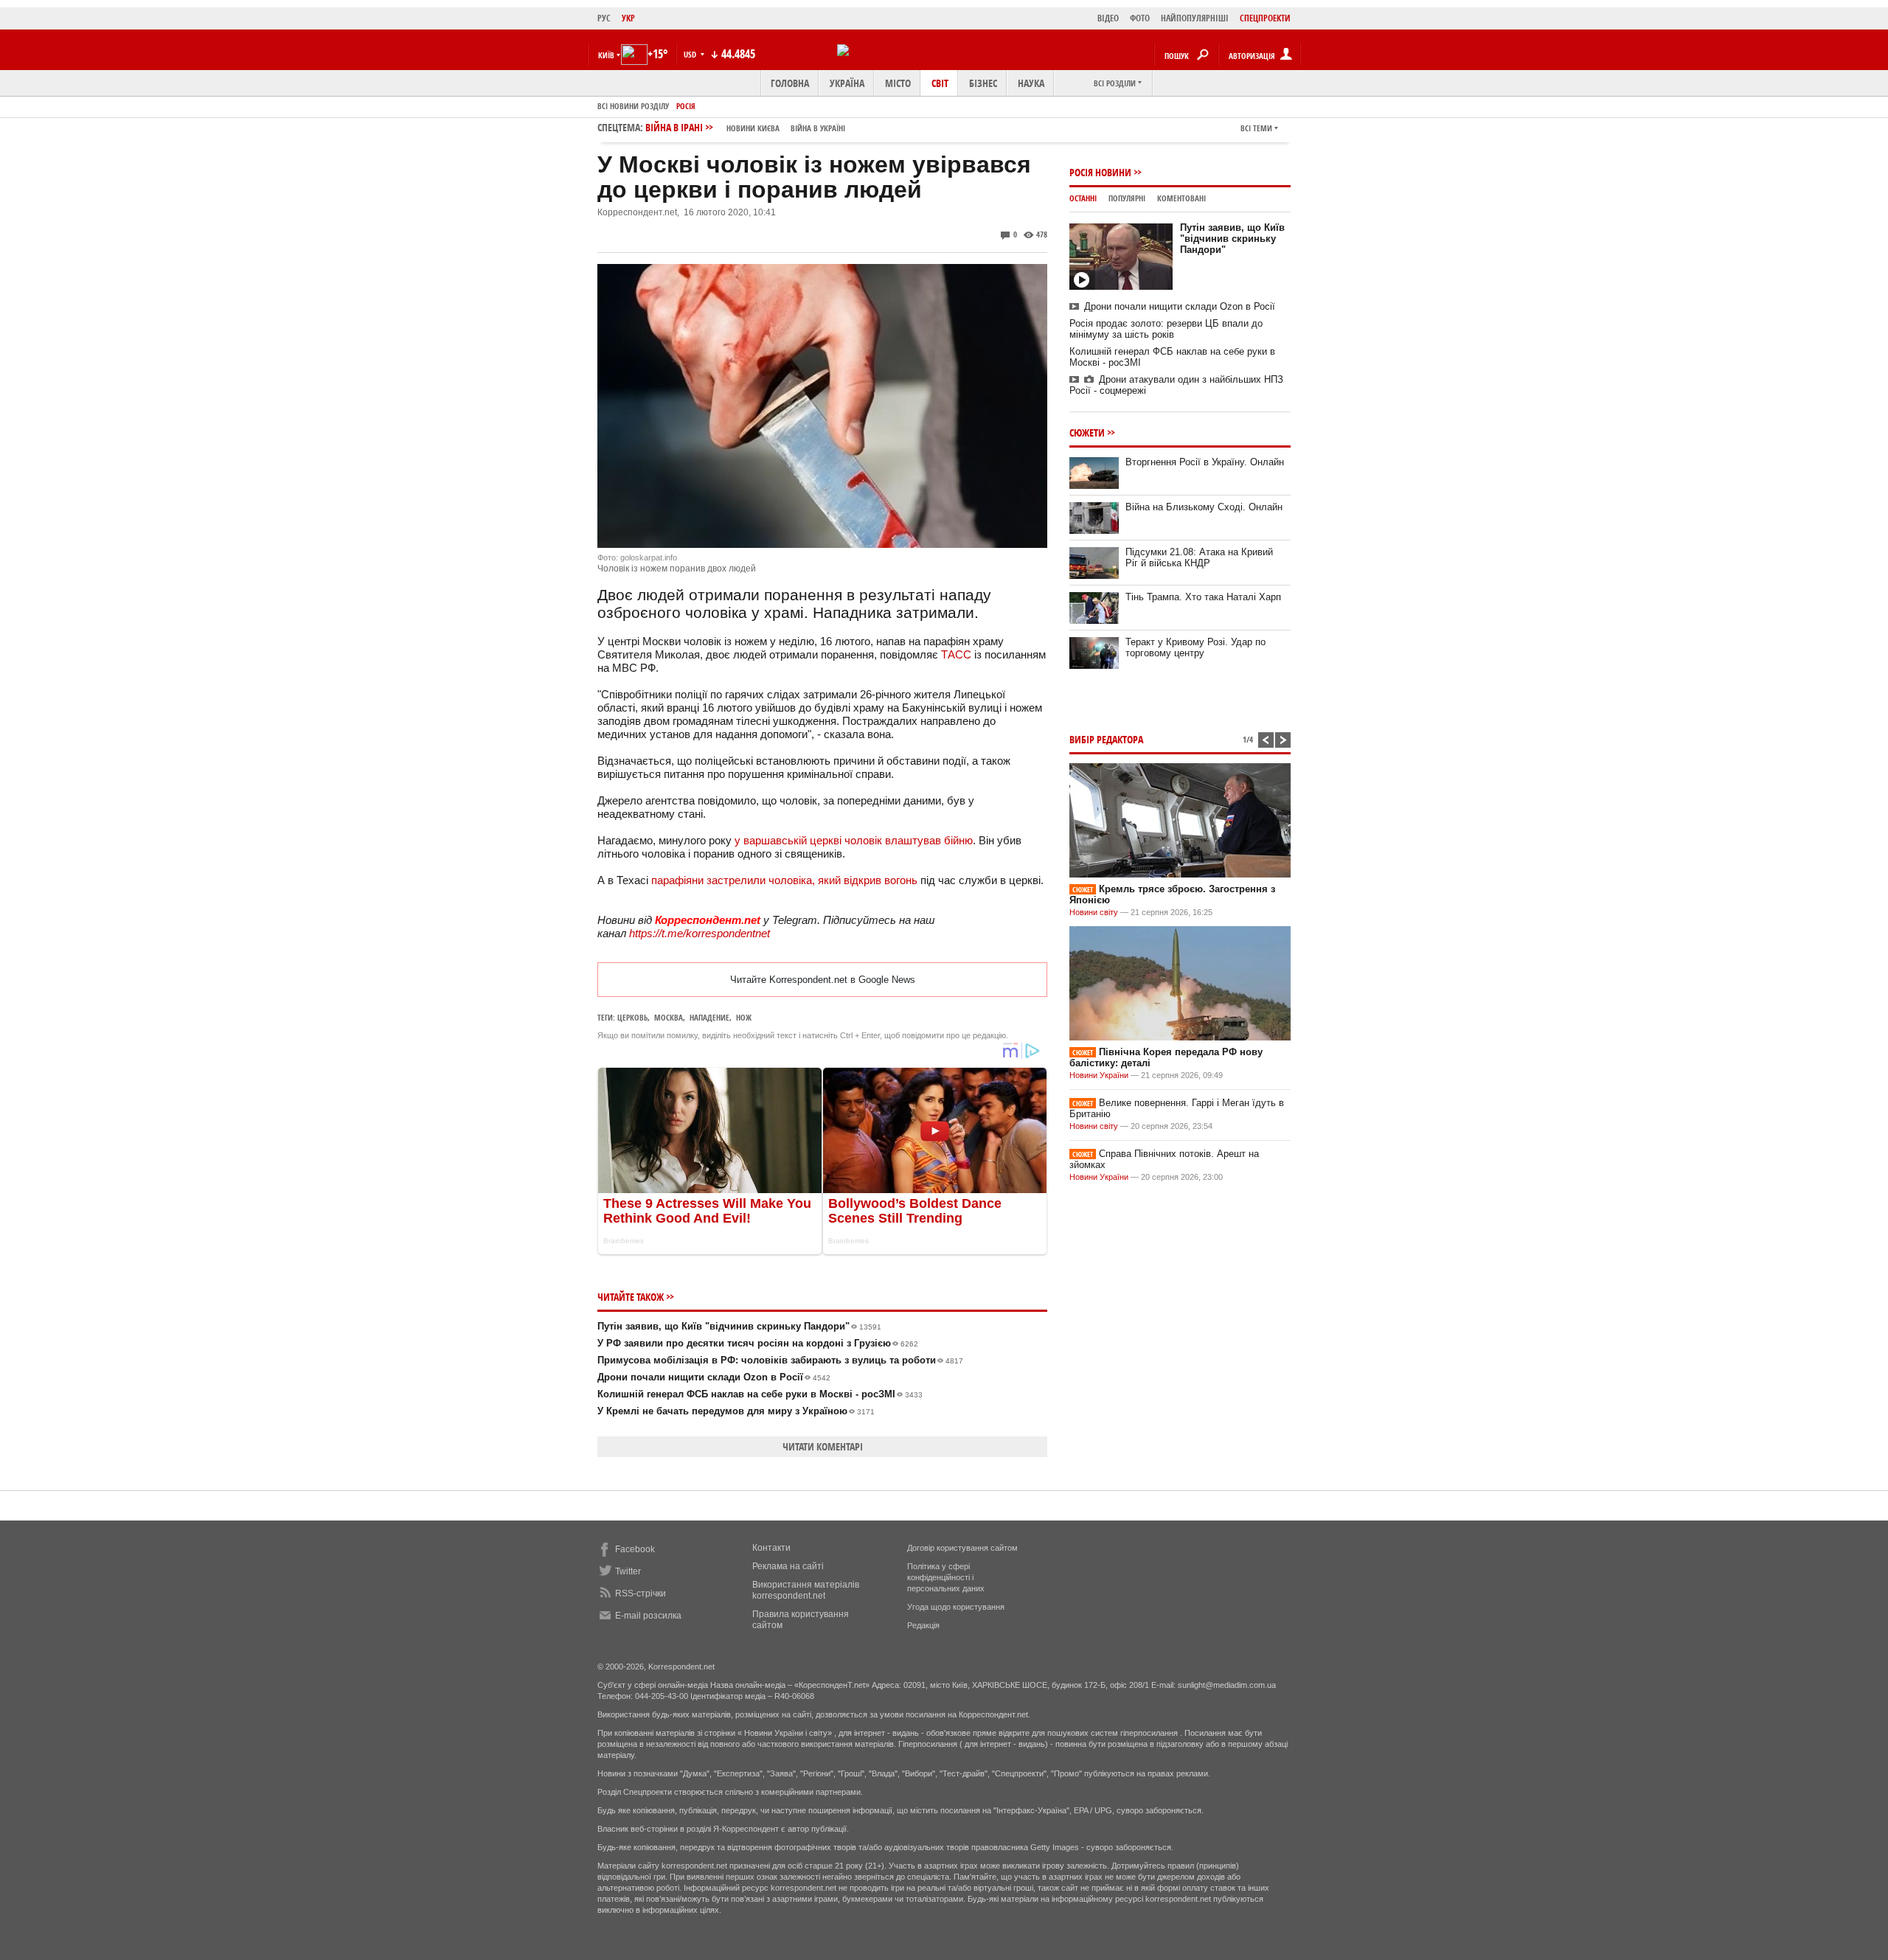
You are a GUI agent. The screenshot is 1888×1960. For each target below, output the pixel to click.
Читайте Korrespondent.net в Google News (823, 980)
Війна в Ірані (745, 127)
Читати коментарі (823, 1446)
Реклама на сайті (788, 1566)
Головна (790, 83)
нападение (709, 1017)
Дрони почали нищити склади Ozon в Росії (714, 1377)
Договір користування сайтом (962, 1548)
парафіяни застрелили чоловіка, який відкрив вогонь (784, 880)
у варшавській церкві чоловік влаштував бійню (854, 840)
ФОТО (1140, 18)
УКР (628, 18)
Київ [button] (606, 55)
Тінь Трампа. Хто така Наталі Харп (1203, 597)
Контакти (771, 1548)
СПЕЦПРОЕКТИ (1265, 18)
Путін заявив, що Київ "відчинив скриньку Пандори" (739, 1326)
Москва (669, 1017)
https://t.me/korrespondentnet (700, 933)
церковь (632, 1017)
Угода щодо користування (956, 1607)
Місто (898, 83)
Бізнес (983, 83)
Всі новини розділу (633, 106)
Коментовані (1181, 198)
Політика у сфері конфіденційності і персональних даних (946, 1577)
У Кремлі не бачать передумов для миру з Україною (736, 1411)
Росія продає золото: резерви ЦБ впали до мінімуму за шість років (1166, 329)
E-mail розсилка (648, 1616)
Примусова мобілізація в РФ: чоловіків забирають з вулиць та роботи (780, 1360)
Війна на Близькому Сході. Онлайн (1204, 507)
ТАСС (956, 654)
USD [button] (691, 54)
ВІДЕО (1108, 18)
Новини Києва (753, 128)
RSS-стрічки (641, 1594)
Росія (686, 106)
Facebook (635, 1549)
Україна (847, 83)
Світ (940, 83)
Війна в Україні (818, 128)
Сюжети (1087, 432)
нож (744, 1017)
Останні (1083, 198)
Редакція (923, 1625)
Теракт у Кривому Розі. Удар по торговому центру (1195, 647)
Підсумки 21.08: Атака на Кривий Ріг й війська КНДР (1199, 557)
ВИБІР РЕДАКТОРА (1106, 739)
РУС (604, 18)
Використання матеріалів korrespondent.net (806, 1590)
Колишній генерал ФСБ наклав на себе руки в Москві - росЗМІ (760, 1394)
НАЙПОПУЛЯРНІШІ (1195, 18)
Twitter (628, 1571)
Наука (1031, 83)
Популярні (1127, 198)
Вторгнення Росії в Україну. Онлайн (1205, 462)
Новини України (1099, 1075)
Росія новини (1100, 172)
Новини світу (1094, 912)
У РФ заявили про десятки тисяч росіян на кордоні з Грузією (758, 1343)
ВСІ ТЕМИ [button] (1256, 128)
